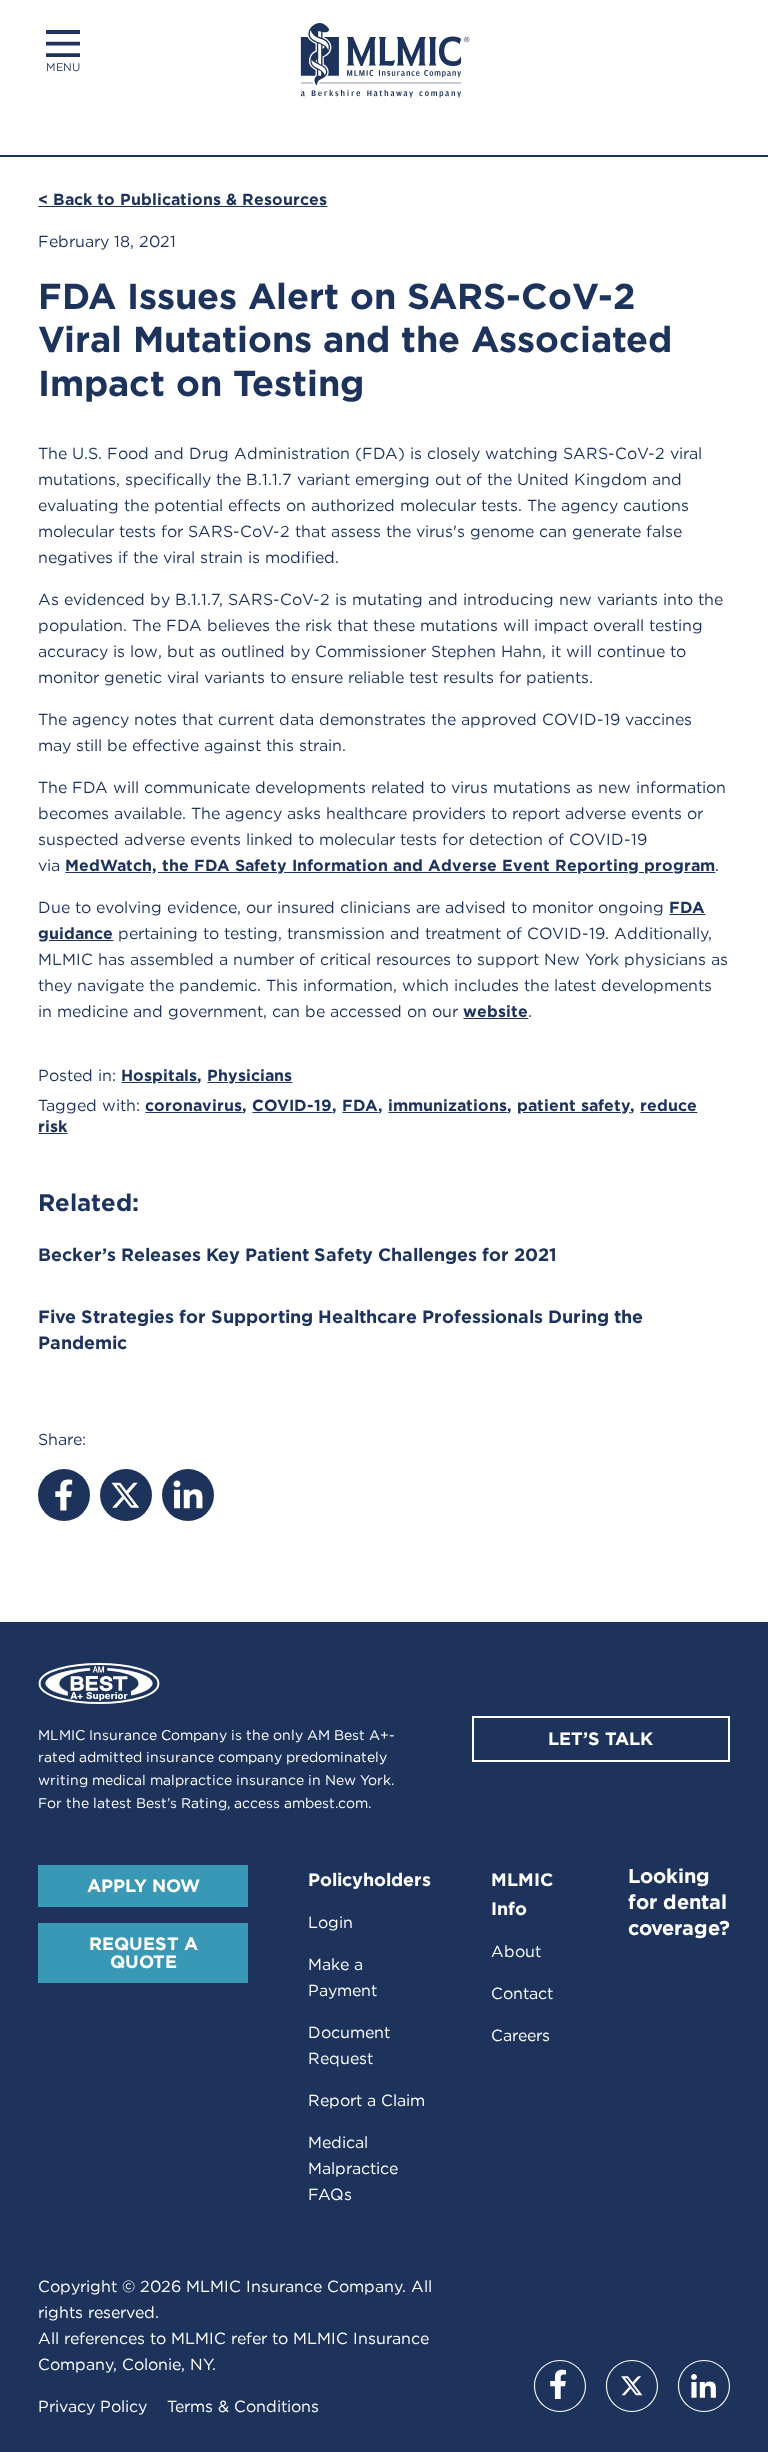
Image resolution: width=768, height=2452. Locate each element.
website (495, 1011)
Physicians (249, 1075)
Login (330, 1922)
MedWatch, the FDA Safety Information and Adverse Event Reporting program (390, 865)
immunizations (447, 1105)
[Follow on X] (632, 2386)
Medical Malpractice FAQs (353, 2168)
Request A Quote (143, 1952)
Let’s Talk (600, 1738)
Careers (520, 2035)
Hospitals (159, 1075)
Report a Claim (366, 2100)
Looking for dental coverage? (679, 1902)
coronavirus (193, 1105)
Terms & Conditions (243, 2406)
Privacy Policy (92, 2406)
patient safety (573, 1105)
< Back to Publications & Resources (182, 199)
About (516, 1951)
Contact (522, 1993)
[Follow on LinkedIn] (704, 2386)
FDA (360, 1105)
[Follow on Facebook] (560, 2386)
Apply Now (143, 1885)
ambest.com (326, 1803)
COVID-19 (292, 1105)
